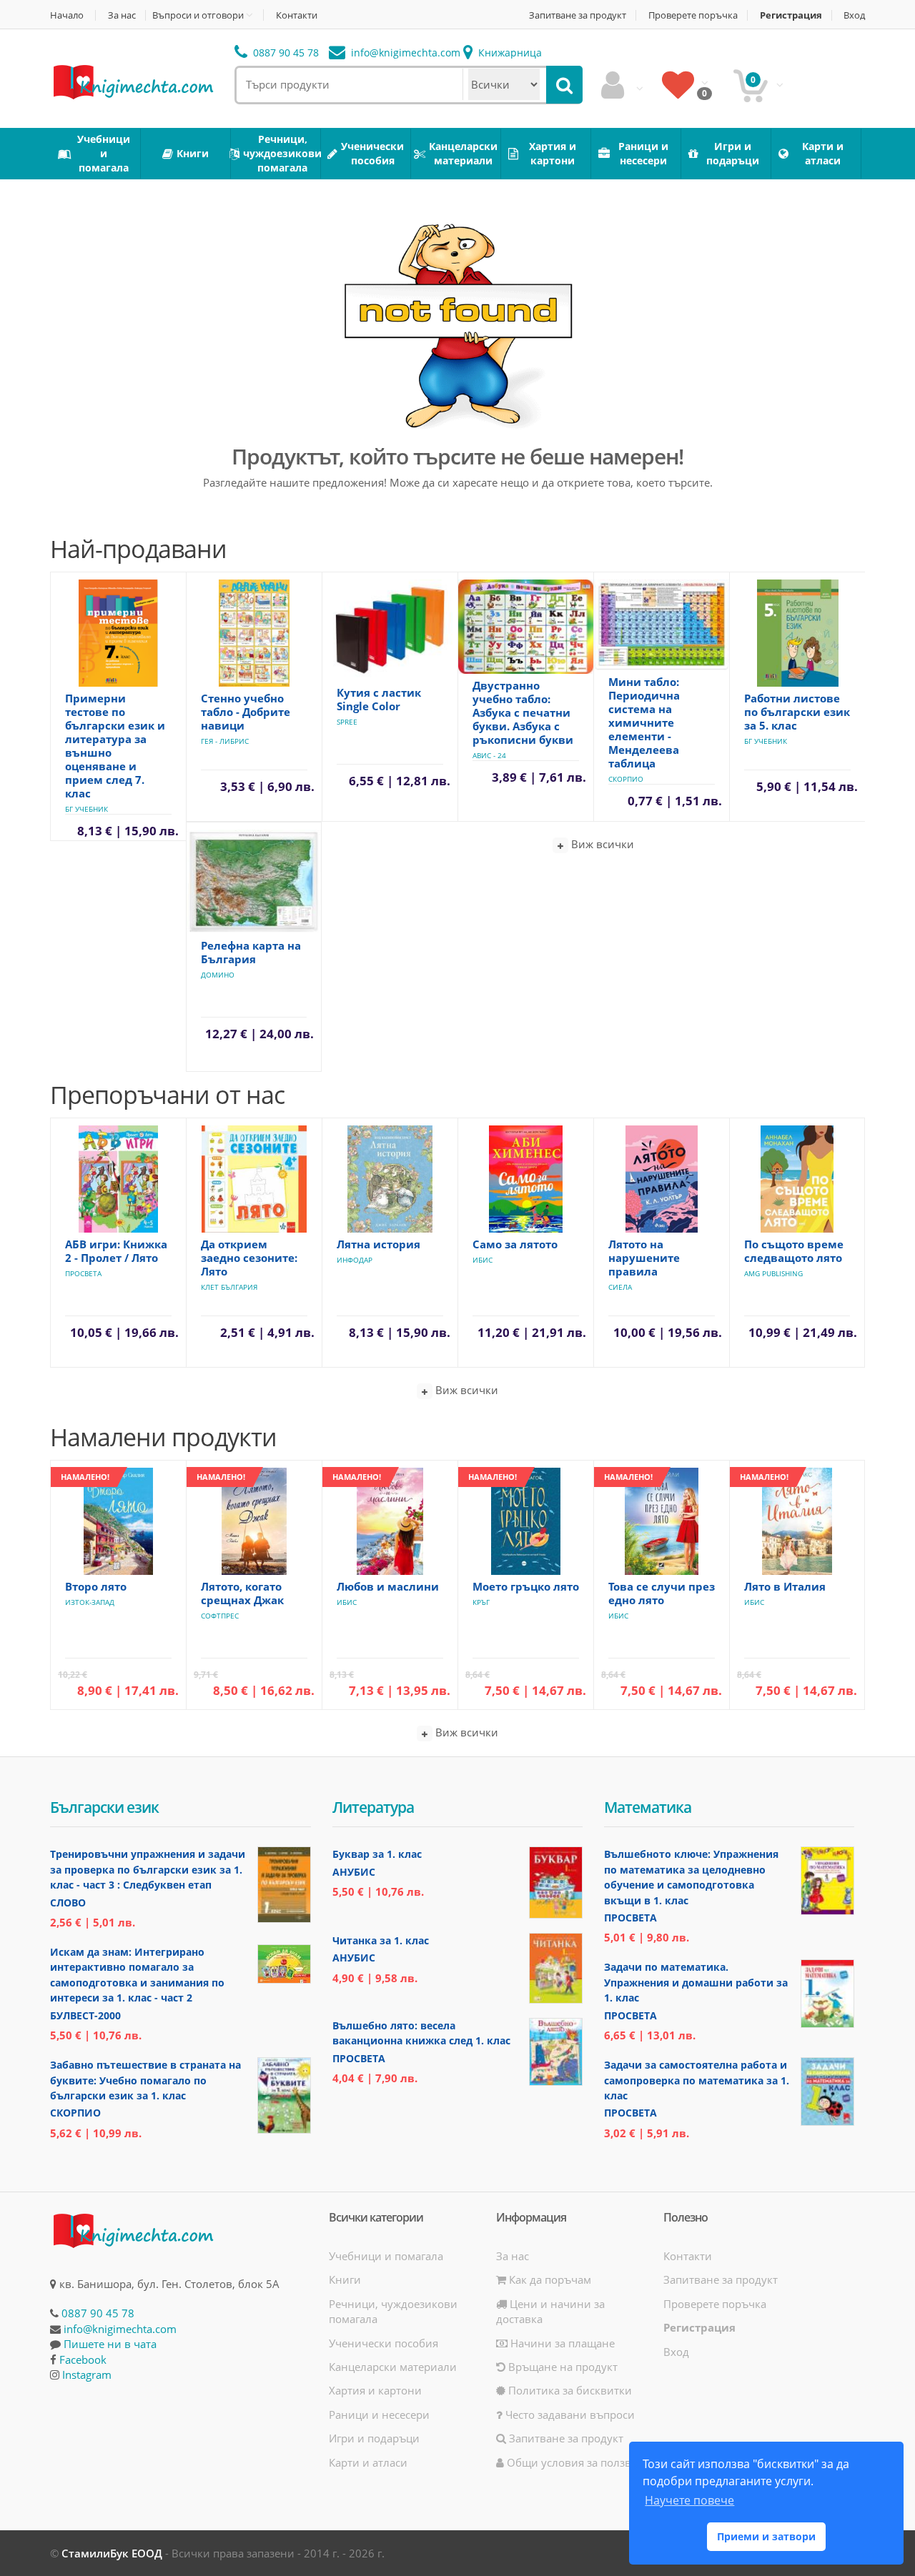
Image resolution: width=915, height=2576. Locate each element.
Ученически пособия (384, 2343)
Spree (347, 722)
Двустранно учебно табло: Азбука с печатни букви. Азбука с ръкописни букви (523, 712)
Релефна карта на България (251, 952)
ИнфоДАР (355, 1260)
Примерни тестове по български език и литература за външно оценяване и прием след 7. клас (115, 746)
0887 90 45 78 (285, 53)
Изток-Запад (90, 1602)
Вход (854, 15)
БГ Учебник (86, 809)
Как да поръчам (549, 2279)
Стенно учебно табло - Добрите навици (246, 712)
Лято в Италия (785, 1586)
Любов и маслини (388, 1586)
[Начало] (132, 81)
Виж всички (601, 844)
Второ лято (96, 1586)
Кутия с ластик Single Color (379, 699)
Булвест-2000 (85, 2015)
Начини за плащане (561, 2343)
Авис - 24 (489, 755)
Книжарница (509, 53)
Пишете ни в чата (110, 2344)
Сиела (620, 1287)
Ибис (483, 1260)
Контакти (297, 15)
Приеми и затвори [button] (766, 2536)
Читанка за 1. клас (381, 1940)
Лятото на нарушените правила (644, 1258)
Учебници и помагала (386, 2256)
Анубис (354, 1872)
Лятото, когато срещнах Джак (242, 1593)
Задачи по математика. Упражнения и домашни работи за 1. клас (696, 1982)
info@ (404, 53)
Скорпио (626, 779)
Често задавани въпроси (569, 2415)
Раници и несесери (379, 2415)
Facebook (83, 2359)
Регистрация (791, 15)
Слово (68, 1903)
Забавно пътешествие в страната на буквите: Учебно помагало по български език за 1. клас (145, 2080)
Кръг (481, 1602)
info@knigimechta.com (120, 2329)
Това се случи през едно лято (662, 1593)
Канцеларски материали (393, 2367)
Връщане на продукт (562, 2367)
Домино (218, 975)
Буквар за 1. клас (377, 1854)
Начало (67, 15)
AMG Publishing (773, 1273)
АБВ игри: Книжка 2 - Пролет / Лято (116, 1251)
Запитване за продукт (578, 15)
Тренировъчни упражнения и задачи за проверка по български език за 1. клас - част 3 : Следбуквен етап (148, 1869)
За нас (122, 15)
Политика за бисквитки (569, 2390)
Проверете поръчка (693, 15)
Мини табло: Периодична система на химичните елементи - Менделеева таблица (644, 722)
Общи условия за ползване (577, 2462)
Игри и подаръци (374, 2438)
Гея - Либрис (225, 741)
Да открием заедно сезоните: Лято (249, 1258)
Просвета (83, 1273)
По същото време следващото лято (794, 1251)
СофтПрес (220, 1616)
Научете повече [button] (689, 2500)
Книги (345, 2279)
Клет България (229, 1287)
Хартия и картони (375, 2390)
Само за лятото (515, 1244)
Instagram (87, 2374)
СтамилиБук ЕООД (112, 2553)
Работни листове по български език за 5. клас (797, 712)
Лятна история (379, 1244)
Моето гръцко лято (526, 1586)
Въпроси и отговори (198, 15)
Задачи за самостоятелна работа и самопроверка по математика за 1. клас (697, 2080)
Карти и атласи (368, 2462)
